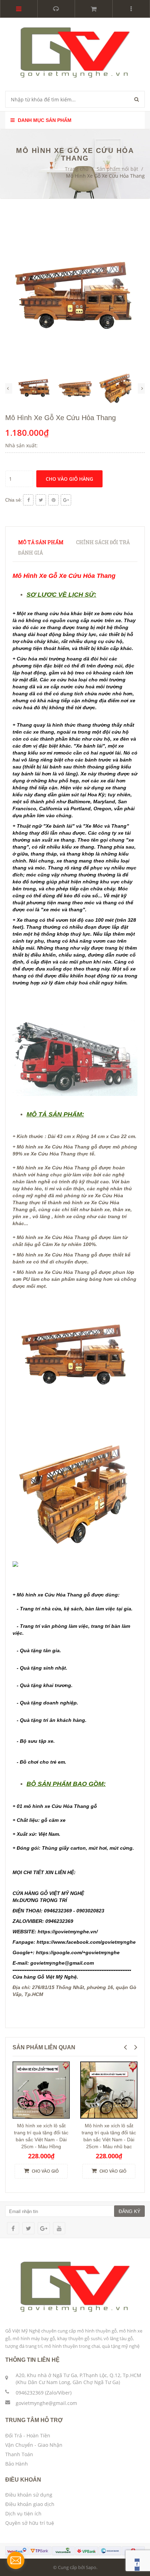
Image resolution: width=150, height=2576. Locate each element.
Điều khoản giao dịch (30, 2504)
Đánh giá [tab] (31, 553)
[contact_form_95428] (16, 2560)
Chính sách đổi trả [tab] (103, 542)
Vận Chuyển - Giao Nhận (34, 2445)
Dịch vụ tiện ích (23, 2513)
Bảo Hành (17, 2464)
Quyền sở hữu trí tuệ (30, 2523)
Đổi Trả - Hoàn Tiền (28, 2435)
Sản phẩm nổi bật (117, 169)
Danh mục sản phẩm (44, 120)
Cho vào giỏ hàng (69, 479)
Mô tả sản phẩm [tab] (41, 542)
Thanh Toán (19, 2454)
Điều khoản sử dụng (29, 2495)
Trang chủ (77, 169)
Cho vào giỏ (45, 2171)
